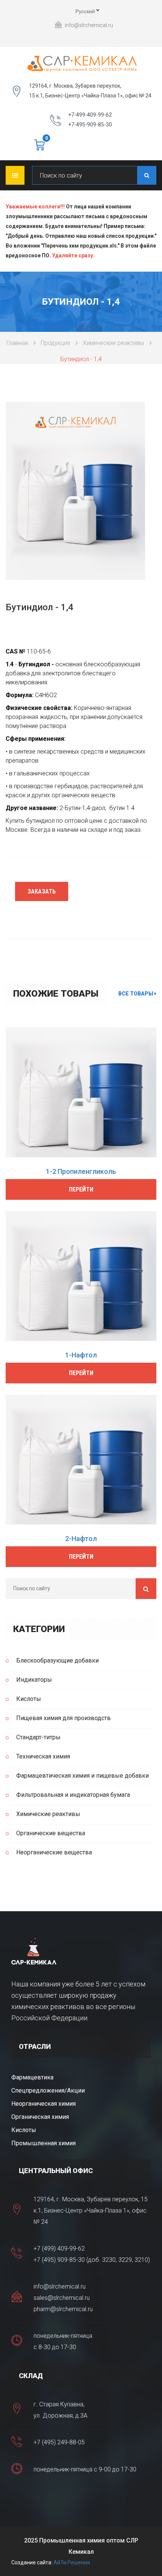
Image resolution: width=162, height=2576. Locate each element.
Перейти (81, 1189)
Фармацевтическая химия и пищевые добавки (83, 1776)
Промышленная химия (44, 2143)
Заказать (42, 891)
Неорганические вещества (54, 1852)
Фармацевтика (32, 2077)
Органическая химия (40, 2117)
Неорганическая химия (44, 2104)
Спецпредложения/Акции (48, 2090)
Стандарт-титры (38, 1737)
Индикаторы (34, 1680)
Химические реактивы (113, 343)
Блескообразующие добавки (57, 1660)
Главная (17, 343)
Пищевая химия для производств (63, 1718)
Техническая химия (43, 1756)
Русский (79, 12)
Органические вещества (51, 1833)
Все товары (136, 994)
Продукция (55, 343)
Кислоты (29, 1699)
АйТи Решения (72, 2562)
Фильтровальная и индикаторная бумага (73, 1795)
